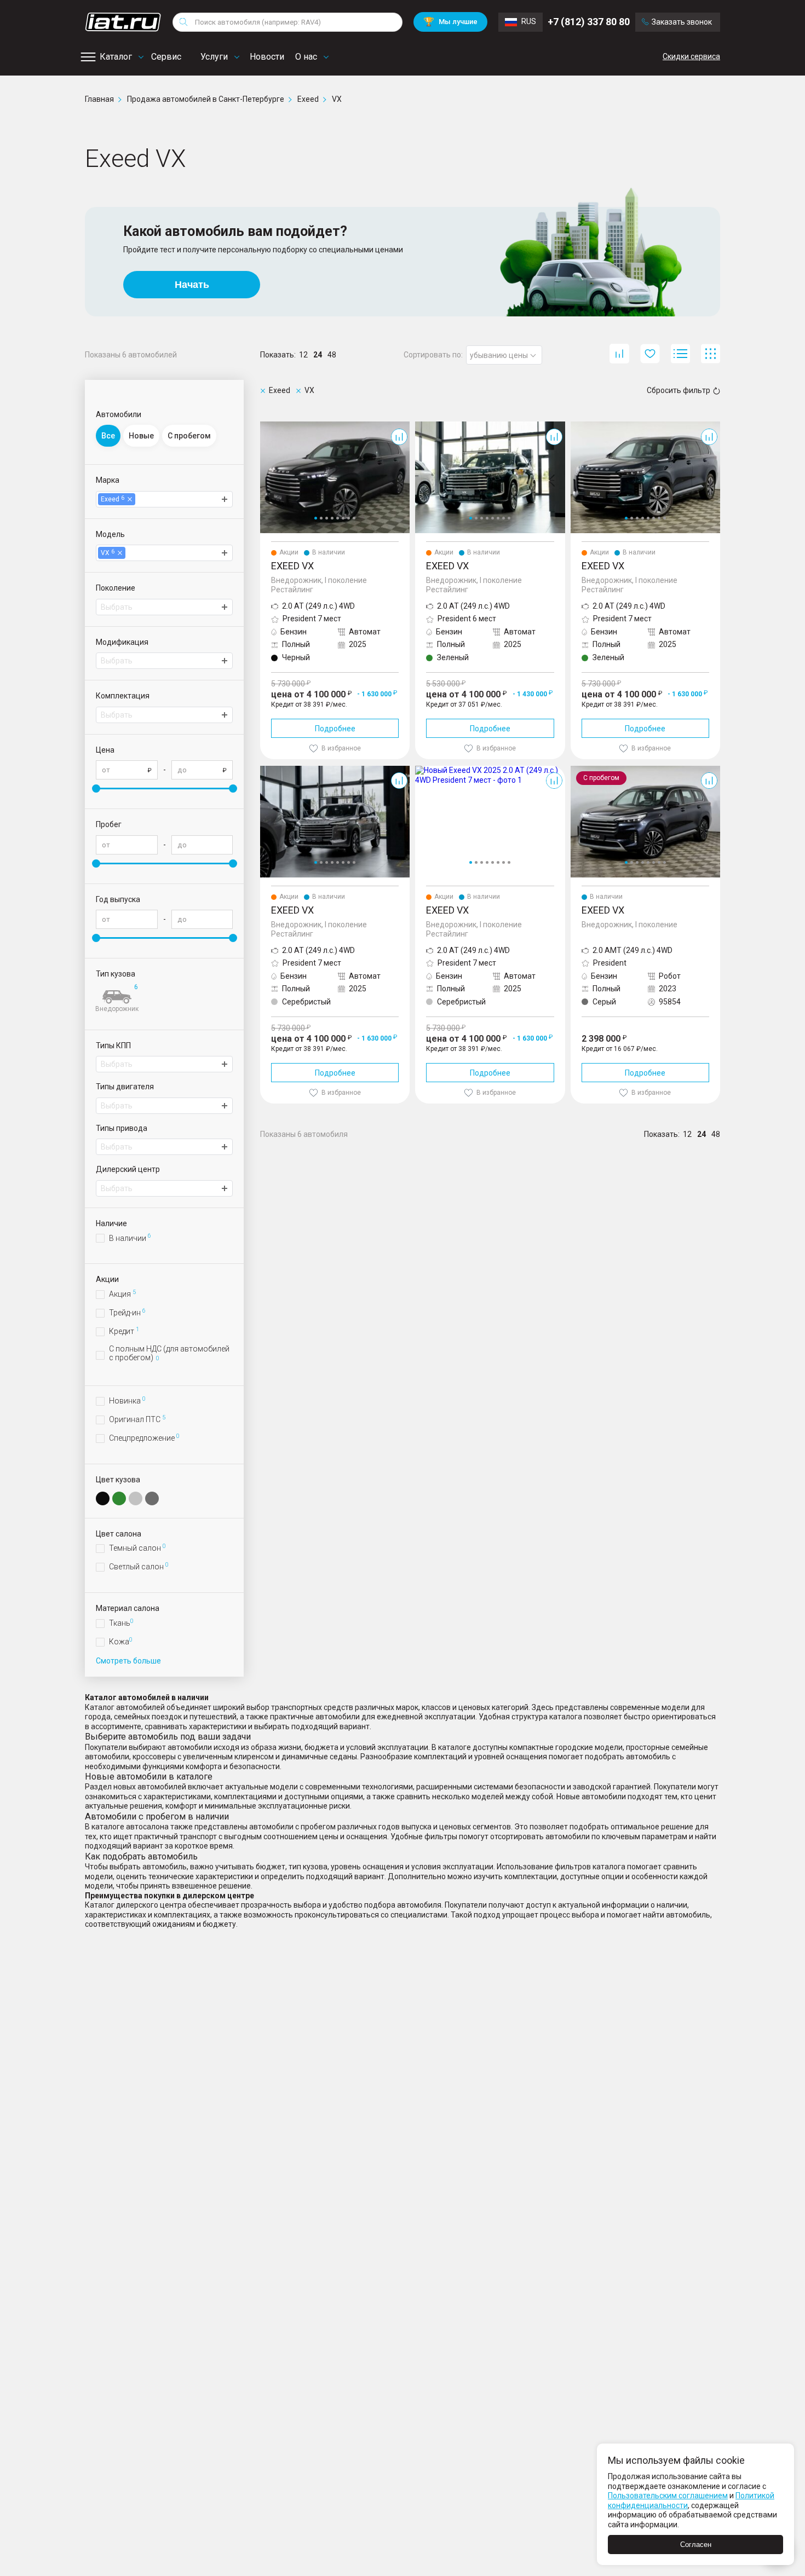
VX (265, 426)
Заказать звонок (682, 22)
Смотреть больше (128, 1661)
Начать (192, 285)
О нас (306, 57)
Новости (267, 57)
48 (332, 355)
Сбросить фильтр (679, 390)
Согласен (696, 2545)
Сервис (166, 57)
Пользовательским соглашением (668, 2496)
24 (318, 355)
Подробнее (335, 729)
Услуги (214, 57)
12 (303, 355)
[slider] (96, 789)
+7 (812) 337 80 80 (589, 22)
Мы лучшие (450, 22)
